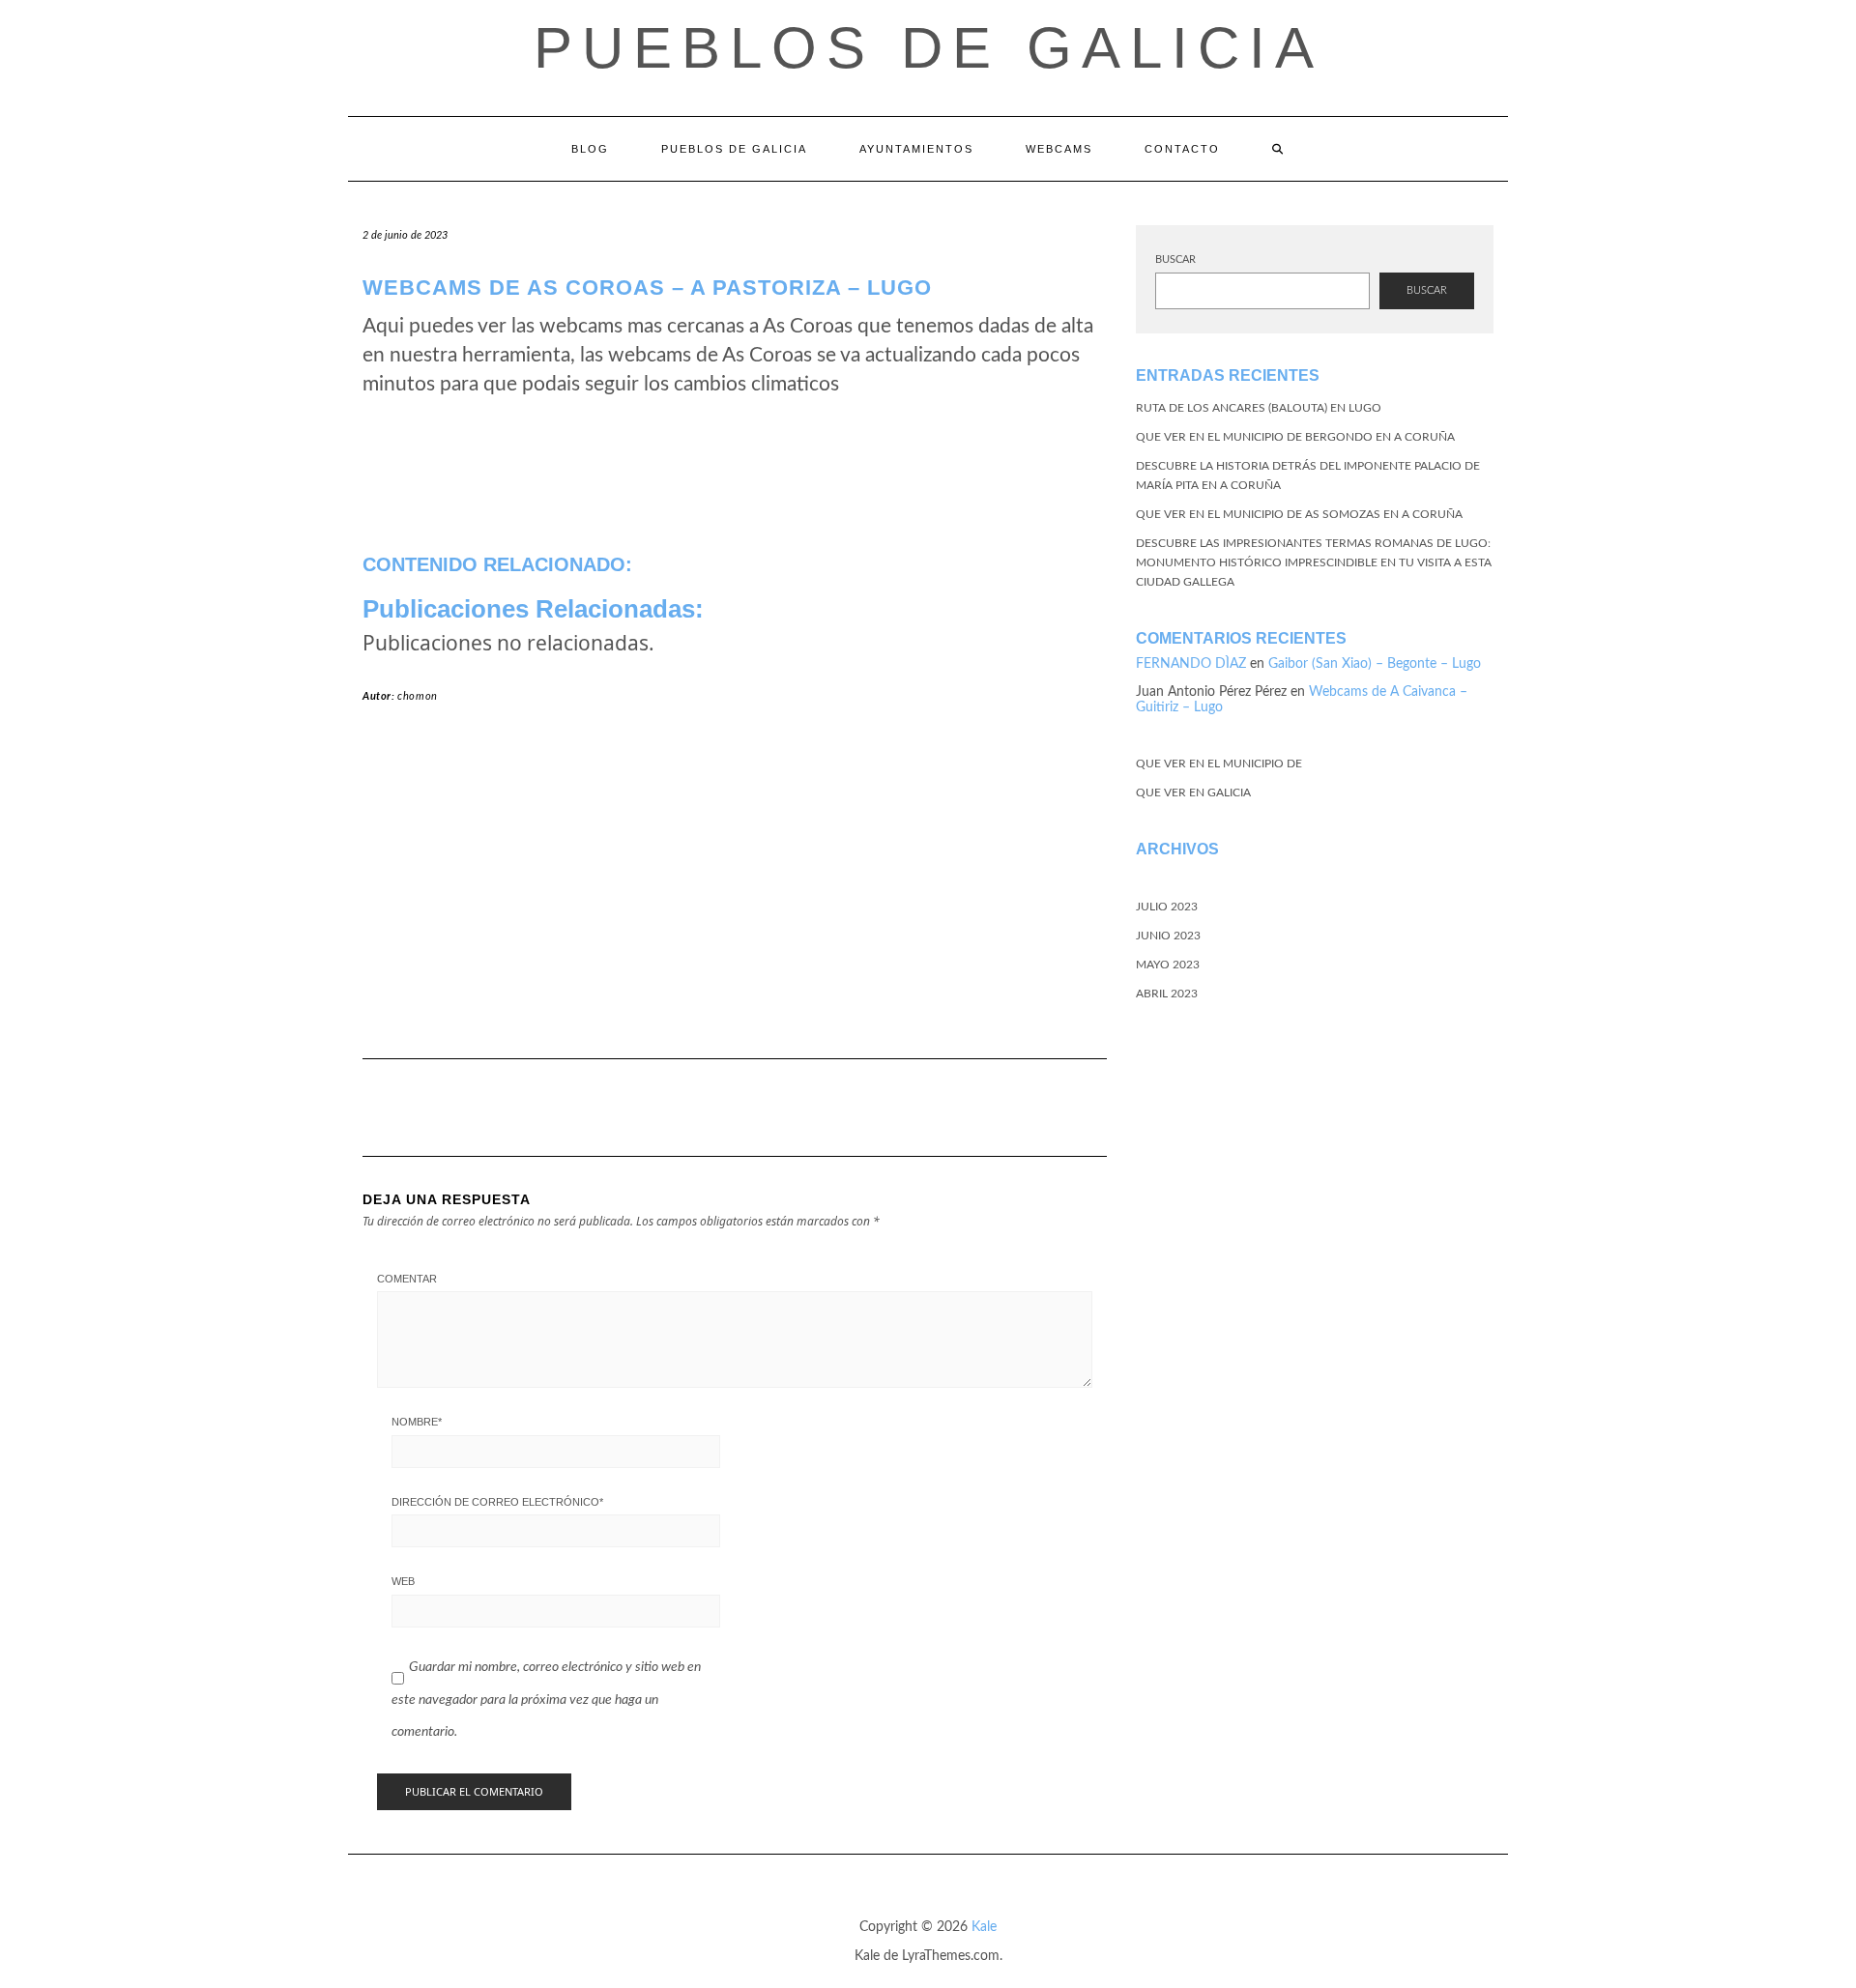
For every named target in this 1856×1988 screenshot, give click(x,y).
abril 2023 (1167, 994)
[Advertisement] (735, 889)
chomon (418, 696)
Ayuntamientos (916, 149)
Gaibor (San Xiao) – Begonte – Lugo (1375, 664)
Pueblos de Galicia (928, 48)
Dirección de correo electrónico (497, 1502)
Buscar (1175, 259)
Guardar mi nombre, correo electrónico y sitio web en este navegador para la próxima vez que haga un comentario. (546, 1700)
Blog (590, 149)
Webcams (1059, 149)
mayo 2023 (1168, 965)
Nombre (417, 1422)
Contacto (1182, 149)
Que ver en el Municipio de (1219, 764)
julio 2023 (1167, 907)
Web (403, 1581)
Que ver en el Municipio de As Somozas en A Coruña (1299, 514)
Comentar (407, 1279)
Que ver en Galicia (1193, 792)
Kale (984, 1927)
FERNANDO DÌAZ (1191, 664)
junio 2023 (1168, 936)
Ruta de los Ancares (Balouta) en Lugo (1259, 408)
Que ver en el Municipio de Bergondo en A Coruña (1295, 437)
